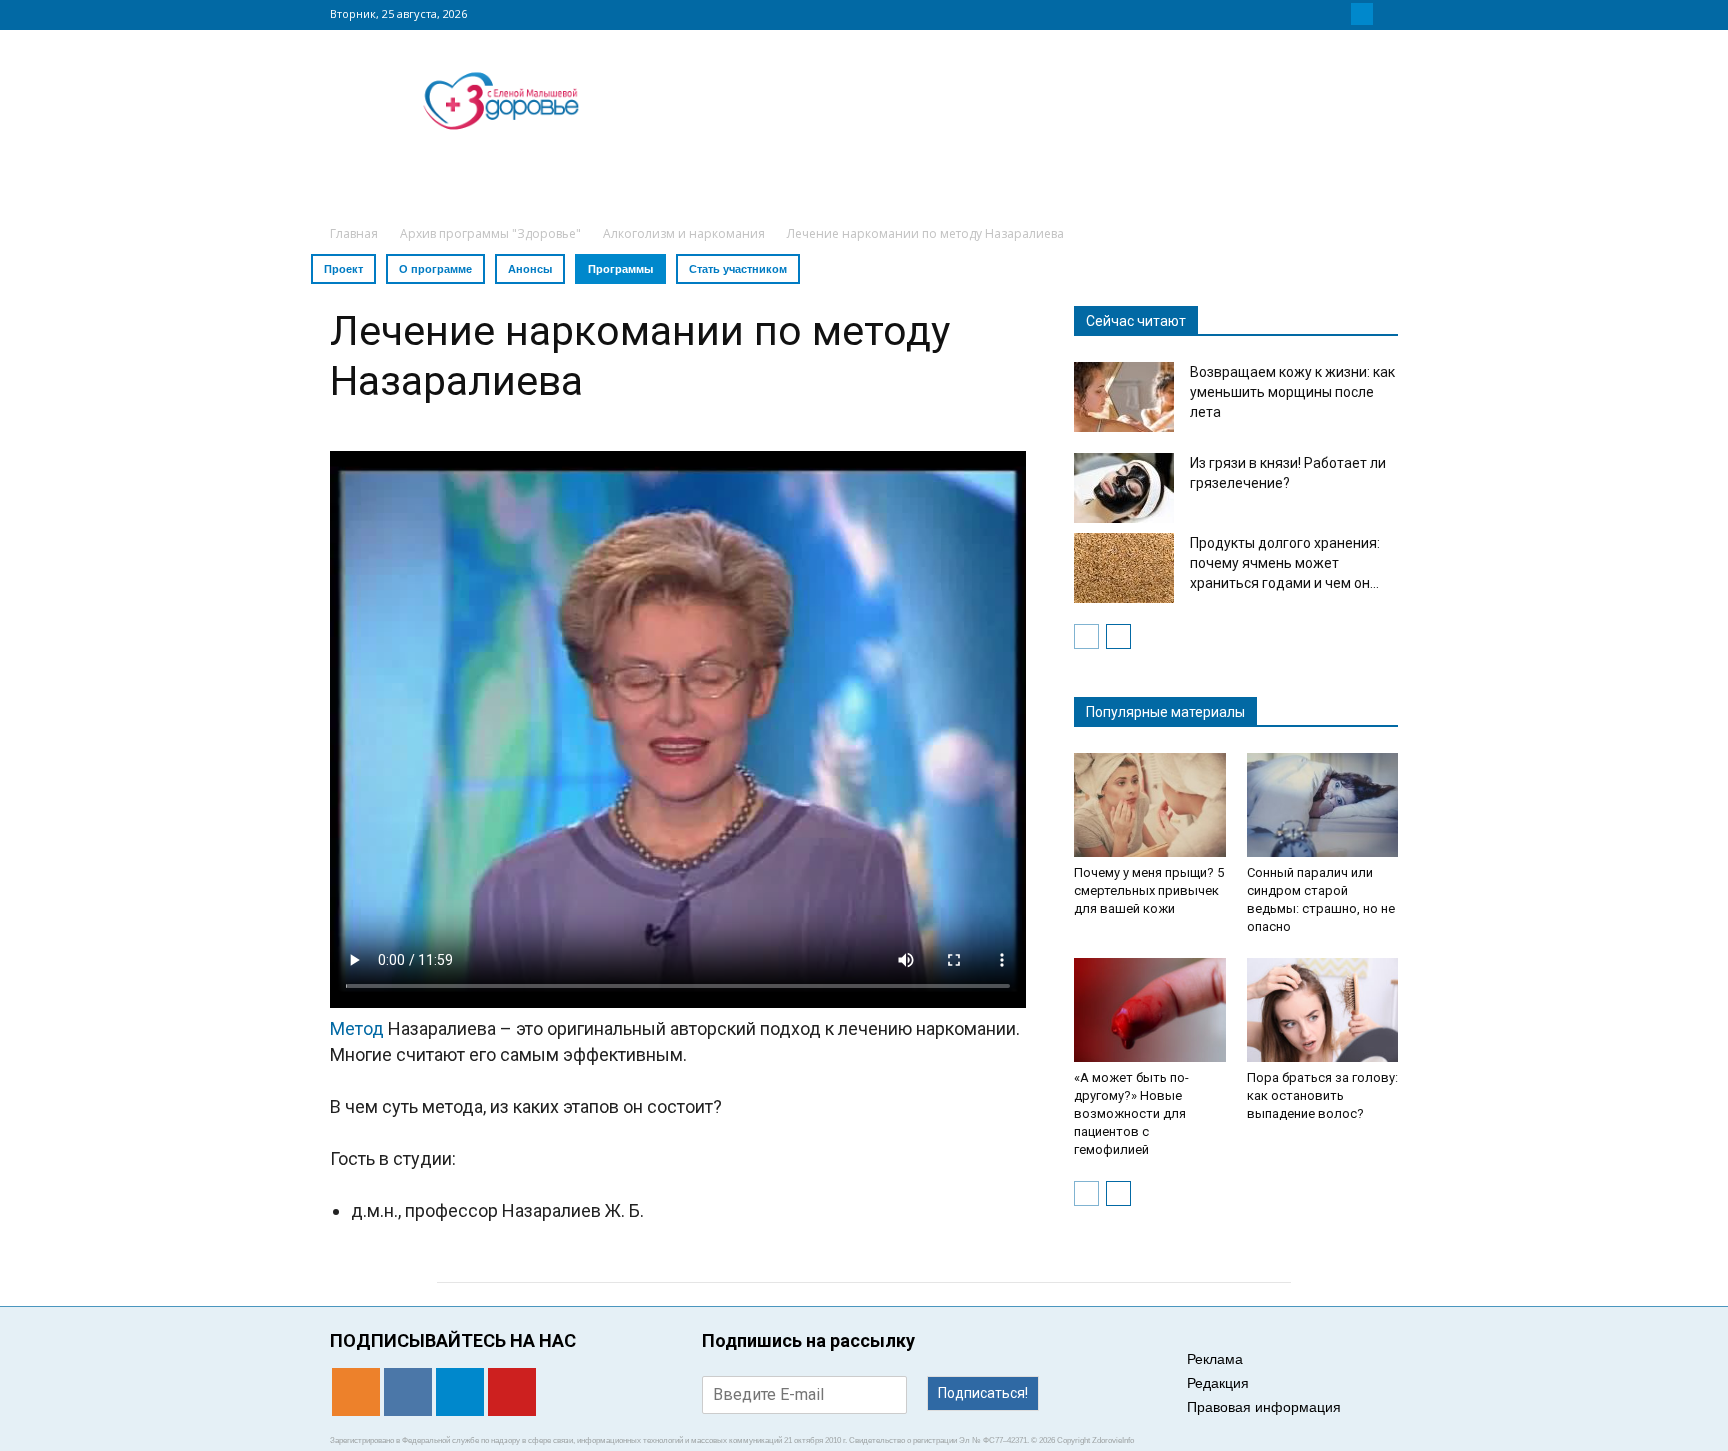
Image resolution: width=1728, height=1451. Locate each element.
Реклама (1215, 1359)
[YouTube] (1386, 14)
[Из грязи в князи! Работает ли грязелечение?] (1124, 488)
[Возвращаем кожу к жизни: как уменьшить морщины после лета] (1124, 397)
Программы (620, 269)
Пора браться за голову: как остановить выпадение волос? (1322, 1095)
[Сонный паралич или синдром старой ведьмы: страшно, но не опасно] (1323, 805)
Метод (357, 1028)
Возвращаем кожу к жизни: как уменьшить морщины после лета (1292, 392)
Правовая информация (1264, 1407)
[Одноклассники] (1314, 14)
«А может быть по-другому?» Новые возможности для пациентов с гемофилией (1131, 1113)
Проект (343, 269)
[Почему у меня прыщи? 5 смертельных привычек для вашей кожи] (1150, 805)
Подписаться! (983, 1393)
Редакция (1218, 1383)
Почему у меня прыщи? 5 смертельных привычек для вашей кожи (1149, 890)
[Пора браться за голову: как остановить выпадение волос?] (1323, 1010)
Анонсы (530, 269)
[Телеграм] (1362, 14)
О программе (435, 269)
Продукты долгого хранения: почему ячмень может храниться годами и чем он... (1285, 563)
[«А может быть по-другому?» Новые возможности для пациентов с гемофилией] (1150, 1010)
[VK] (1338, 14)
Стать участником (738, 269)
